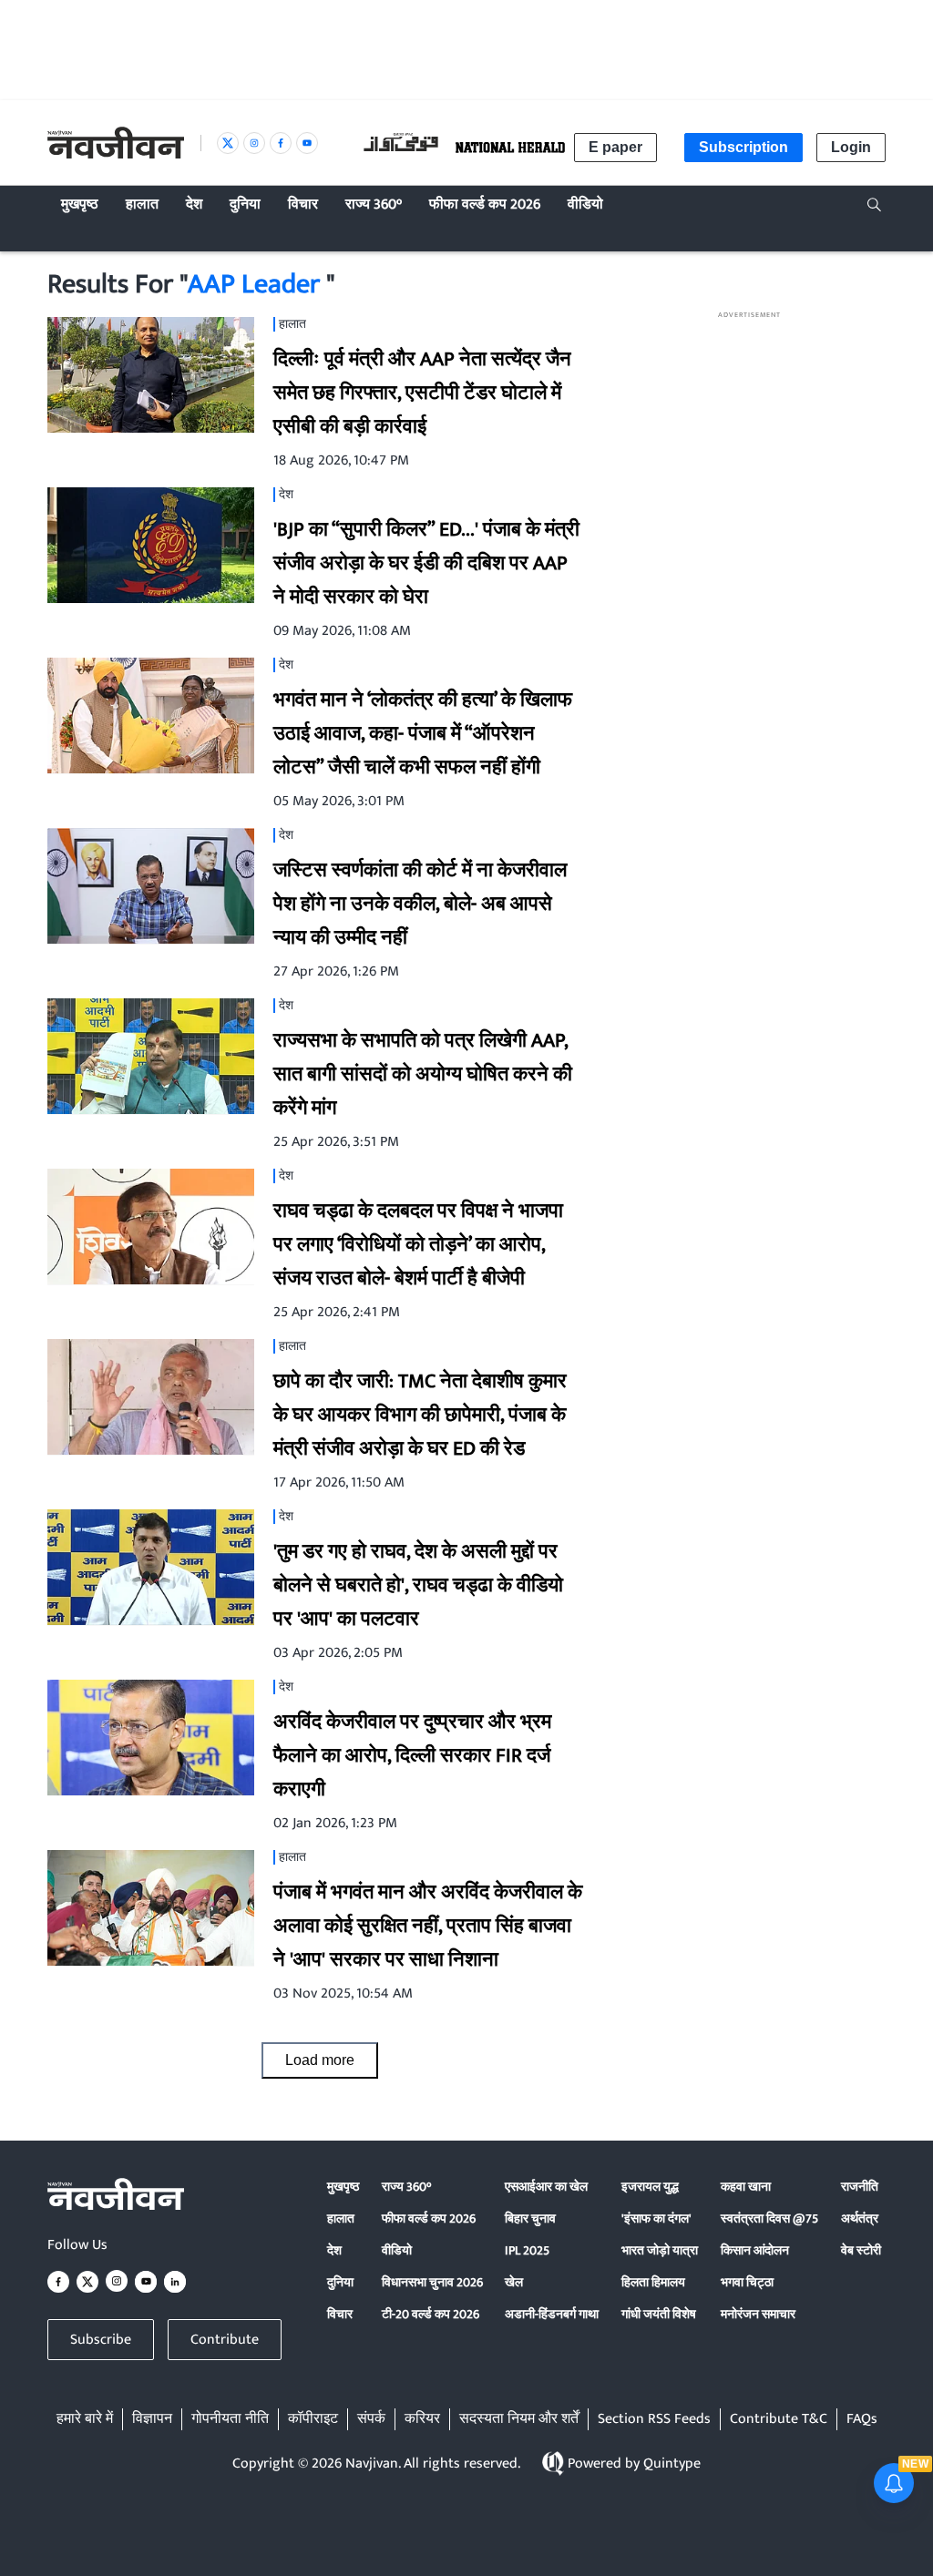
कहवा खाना (746, 2187)
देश (334, 2250)
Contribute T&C (779, 2419)
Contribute (225, 2340)
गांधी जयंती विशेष (659, 2314)
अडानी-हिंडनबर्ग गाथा (552, 2314)
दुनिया (340, 2282)
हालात (341, 2218)
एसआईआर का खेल (546, 2187)
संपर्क (371, 2419)
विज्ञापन (152, 2419)
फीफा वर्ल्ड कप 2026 (429, 2218)
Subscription (743, 147)
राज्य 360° (406, 2187)
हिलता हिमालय (653, 2282)
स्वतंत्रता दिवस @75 (769, 2218)
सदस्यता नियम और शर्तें (519, 2419)
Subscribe (101, 2340)
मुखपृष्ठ (343, 2187)
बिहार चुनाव (530, 2218)
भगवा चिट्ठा (747, 2282)
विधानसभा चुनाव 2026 (432, 2282)
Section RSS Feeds (654, 2419)
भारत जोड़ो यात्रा (660, 2250)
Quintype (672, 2464)
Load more (320, 2060)
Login (851, 147)
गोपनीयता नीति (230, 2419)
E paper (615, 147)
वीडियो (397, 2250)
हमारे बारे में (85, 2419)
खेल (514, 2282)
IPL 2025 (527, 2250)
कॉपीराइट (313, 2419)
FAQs (862, 2419)
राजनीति (860, 2187)
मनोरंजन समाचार (758, 2314)
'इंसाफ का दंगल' (656, 2218)
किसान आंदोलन (755, 2250)
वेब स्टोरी (861, 2250)
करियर (422, 2419)
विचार (340, 2314)
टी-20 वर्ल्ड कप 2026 (431, 2314)
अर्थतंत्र (860, 2218)
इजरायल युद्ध (650, 2187)
